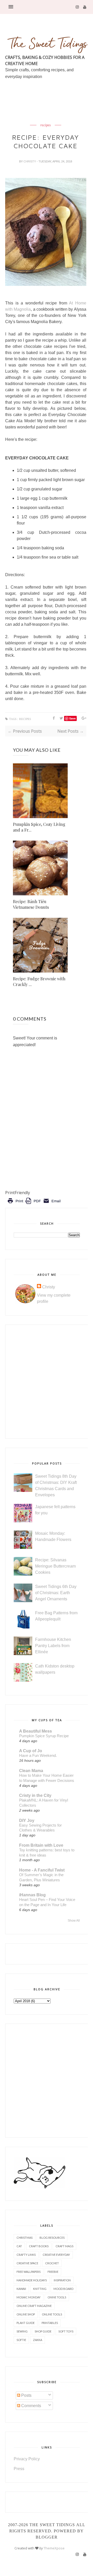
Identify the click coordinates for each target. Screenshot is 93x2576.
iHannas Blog (32, 1895)
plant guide (26, 2323)
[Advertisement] (49, 114)
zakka (38, 2340)
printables (50, 2323)
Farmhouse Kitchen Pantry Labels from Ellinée (53, 1646)
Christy (30, 161)
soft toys (66, 2331)
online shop (26, 2314)
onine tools (57, 2297)
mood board (63, 2289)
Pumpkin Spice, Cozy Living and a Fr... (39, 827)
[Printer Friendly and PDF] (34, 1205)
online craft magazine (34, 2306)
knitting (40, 2289)
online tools (52, 2314)
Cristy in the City (35, 1795)
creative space (27, 2263)
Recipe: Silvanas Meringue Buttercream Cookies (55, 1566)
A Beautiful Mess (36, 1731)
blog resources (52, 2238)
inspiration (62, 2280)
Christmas (25, 2238)
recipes (46, 125)
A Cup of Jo (31, 1751)
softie (21, 2340)
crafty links (26, 2255)
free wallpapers (29, 2272)
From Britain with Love (41, 1845)
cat (19, 2246)
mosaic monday (29, 2297)
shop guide (43, 2331)
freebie (53, 2272)
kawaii (21, 2289)
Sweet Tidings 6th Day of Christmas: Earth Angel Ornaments (56, 1593)
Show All (74, 1921)
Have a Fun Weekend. (38, 1755)
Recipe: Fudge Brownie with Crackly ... (39, 981)
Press (19, 2469)
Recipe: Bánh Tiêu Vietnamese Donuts (31, 904)
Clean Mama (31, 1771)
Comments (31, 2406)
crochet (52, 2263)
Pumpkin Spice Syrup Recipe (44, 1736)
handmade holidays (32, 2280)
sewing (22, 2331)
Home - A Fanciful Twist (42, 1870)
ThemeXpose (54, 2548)
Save (72, 718)
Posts (26, 2395)
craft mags (64, 2246)
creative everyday (56, 2255)
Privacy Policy (27, 2459)
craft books (39, 2246)
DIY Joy (27, 1821)
